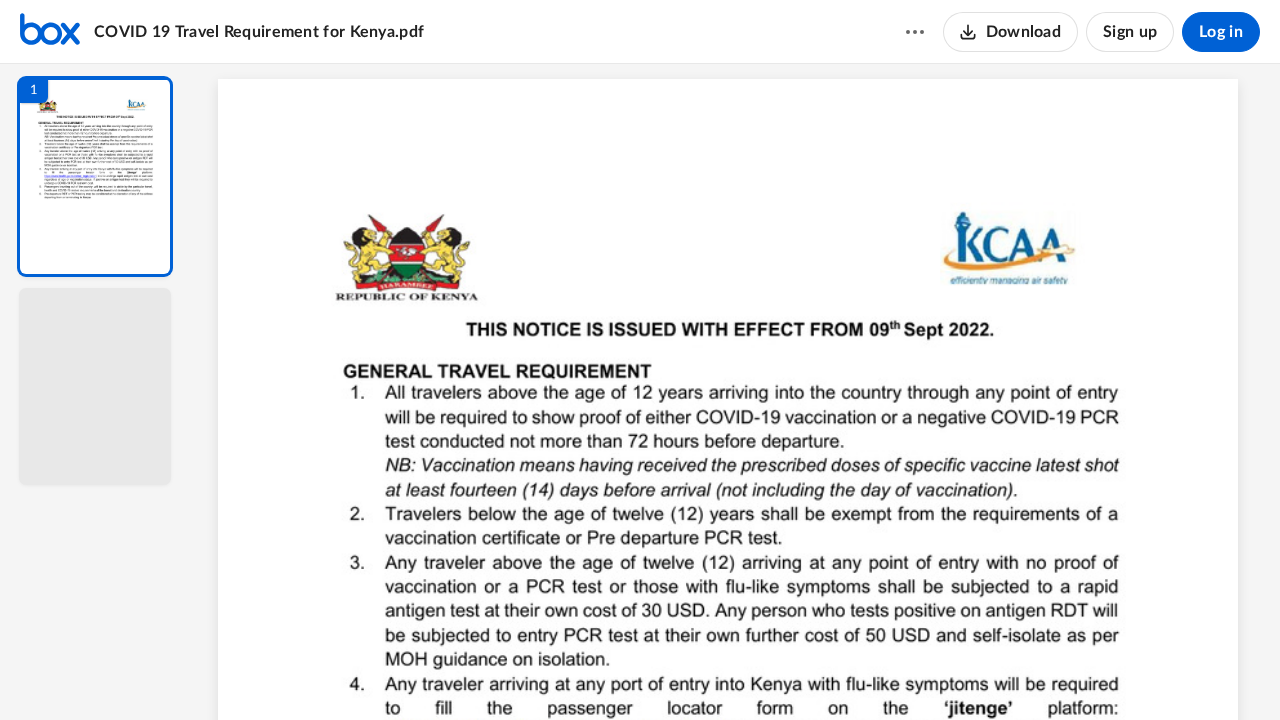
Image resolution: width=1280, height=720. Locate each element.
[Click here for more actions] (915, 32)
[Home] (50, 32)
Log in (1221, 32)
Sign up (1130, 32)
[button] (95, 176)
